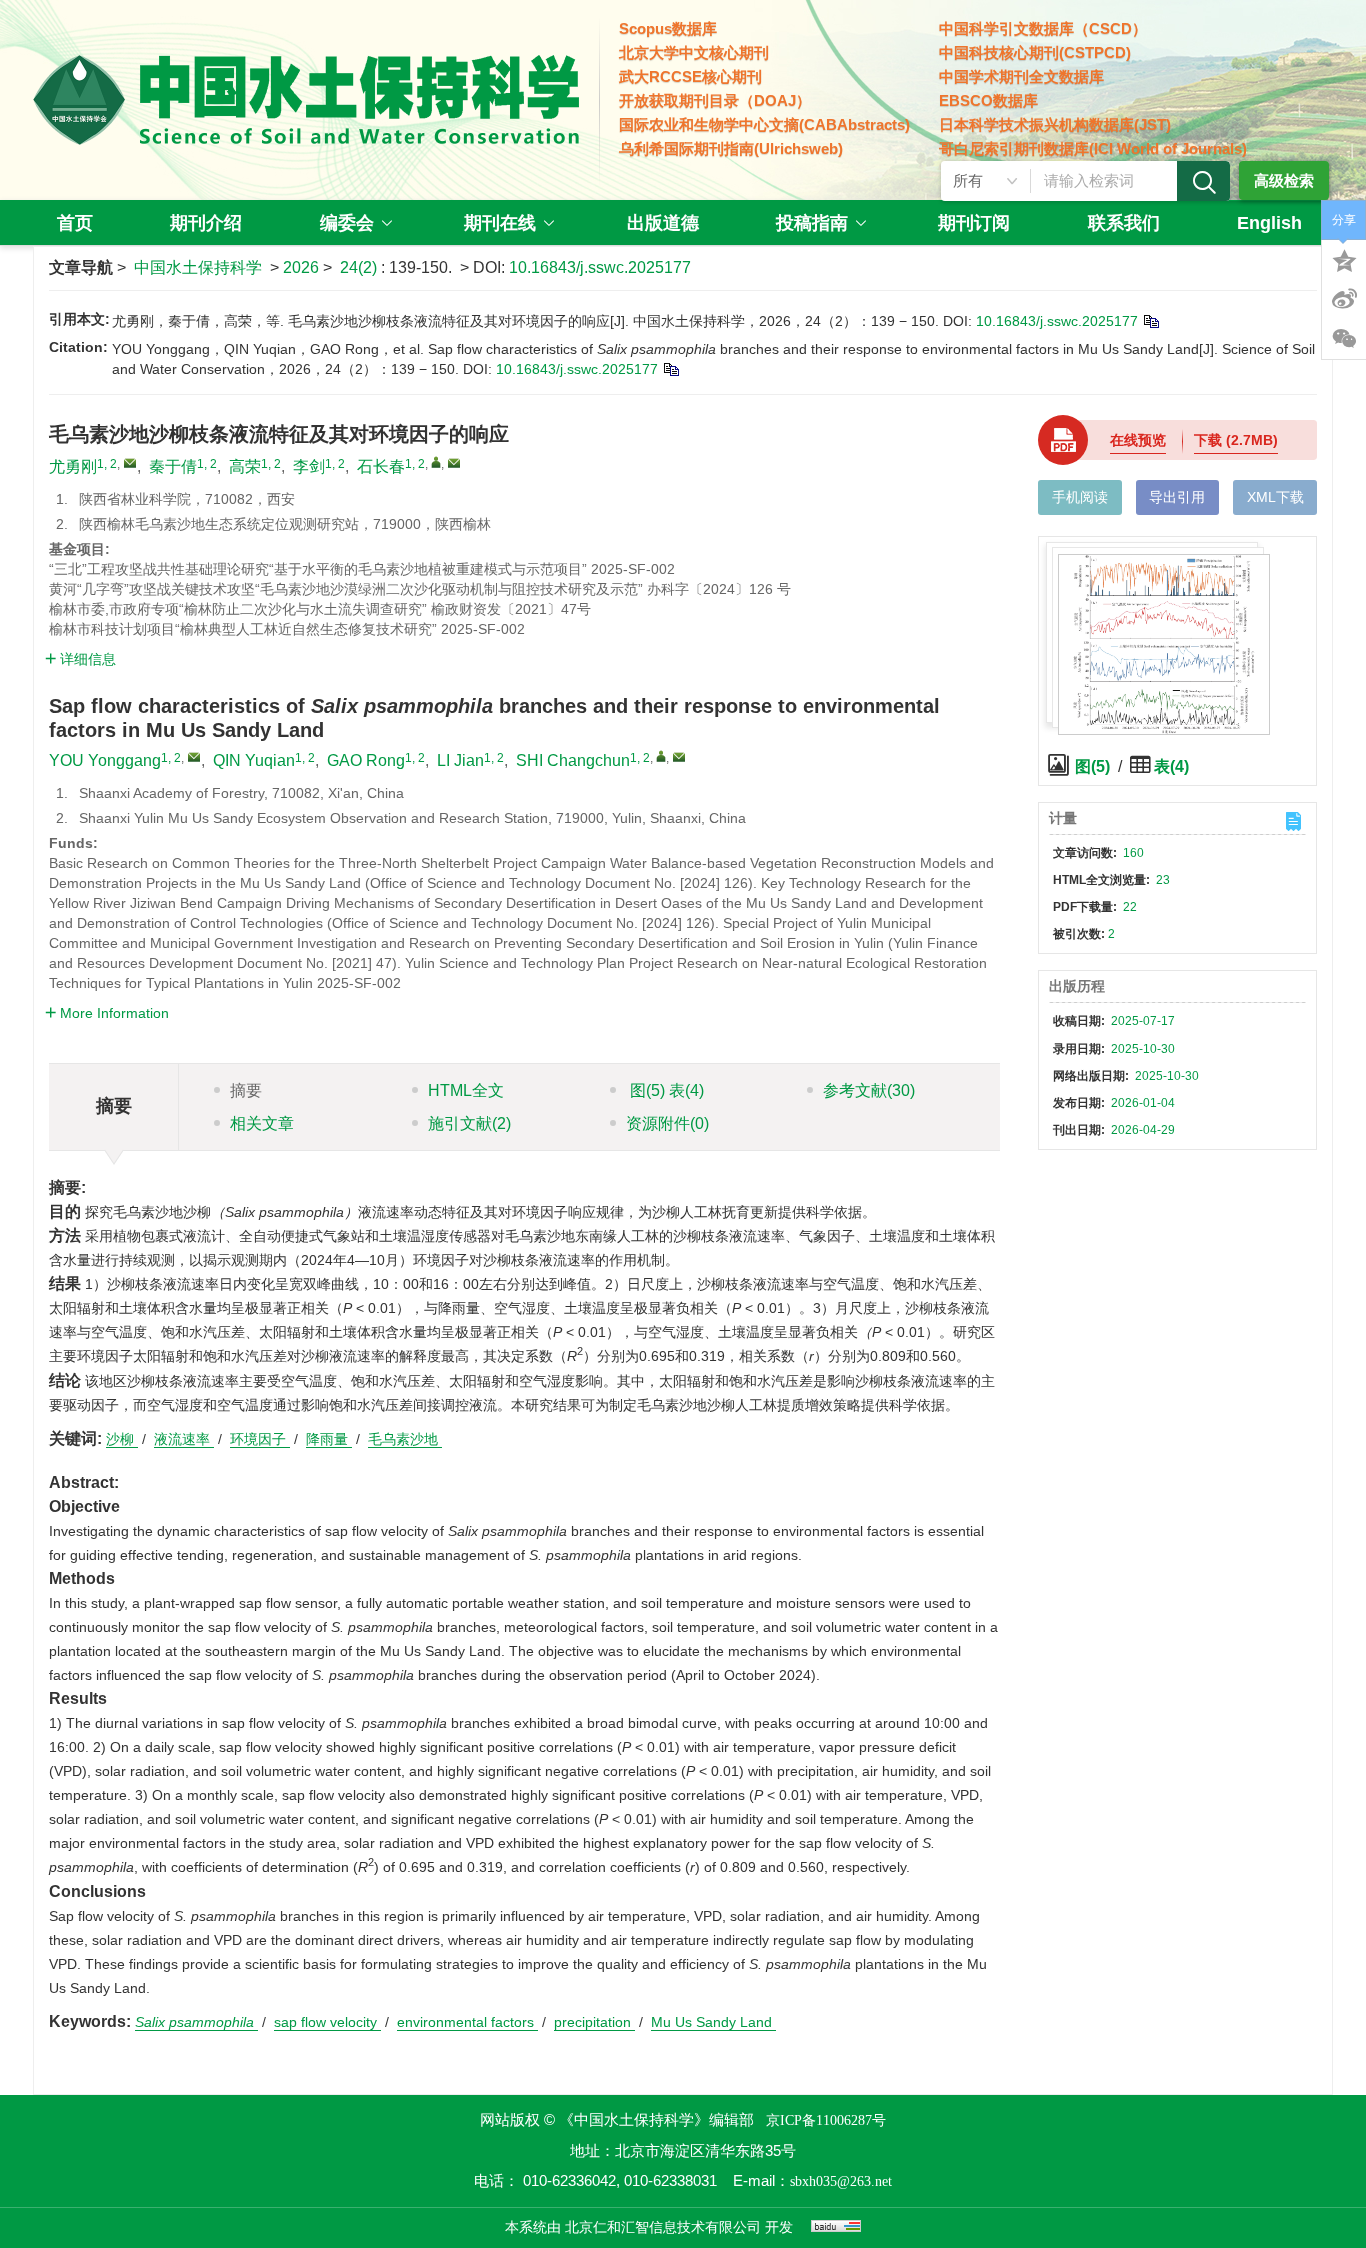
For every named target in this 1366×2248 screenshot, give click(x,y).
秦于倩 (173, 466)
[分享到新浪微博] (1344, 299)
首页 (75, 223)
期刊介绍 (206, 223)
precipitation (594, 2022)
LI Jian (460, 760)
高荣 (245, 466)
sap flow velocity (327, 2022)
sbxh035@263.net (841, 2181)
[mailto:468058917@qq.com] (454, 463)
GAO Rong (366, 760)
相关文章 (262, 1123)
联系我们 (1124, 223)
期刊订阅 (974, 223)
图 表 (665, 1090)
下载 (1236, 440)
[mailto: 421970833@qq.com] (194, 757)
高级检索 (1284, 180)
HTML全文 (466, 1090)
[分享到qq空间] (1344, 259)
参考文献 (869, 1090)
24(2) (360, 267)
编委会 (347, 223)
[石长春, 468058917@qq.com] (436, 462)
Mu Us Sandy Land (713, 2022)
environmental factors (467, 2022)
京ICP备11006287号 (826, 2120)
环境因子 (260, 1439)
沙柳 (122, 1439)
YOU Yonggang (105, 760)
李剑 (309, 466)
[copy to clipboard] (670, 369)
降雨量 (329, 1439)
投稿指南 (812, 223)
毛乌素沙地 (405, 1439)
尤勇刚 (73, 466)
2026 (301, 267)
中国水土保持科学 (198, 267)
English (1269, 223)
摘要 (246, 1090)
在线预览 (1138, 440)
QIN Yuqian (254, 760)
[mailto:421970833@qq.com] (130, 463)
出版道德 (663, 223)
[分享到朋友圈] (1344, 339)
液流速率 (184, 1439)
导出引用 (1177, 497)
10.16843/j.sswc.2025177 (600, 267)
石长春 (381, 466)
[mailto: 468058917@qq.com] (679, 757)
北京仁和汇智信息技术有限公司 (663, 2227)
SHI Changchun (573, 760)
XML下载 (1275, 497)
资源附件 (667, 1123)
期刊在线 (500, 223)
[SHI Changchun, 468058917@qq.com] (661, 756)
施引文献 (469, 1123)
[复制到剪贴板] (1150, 321)
